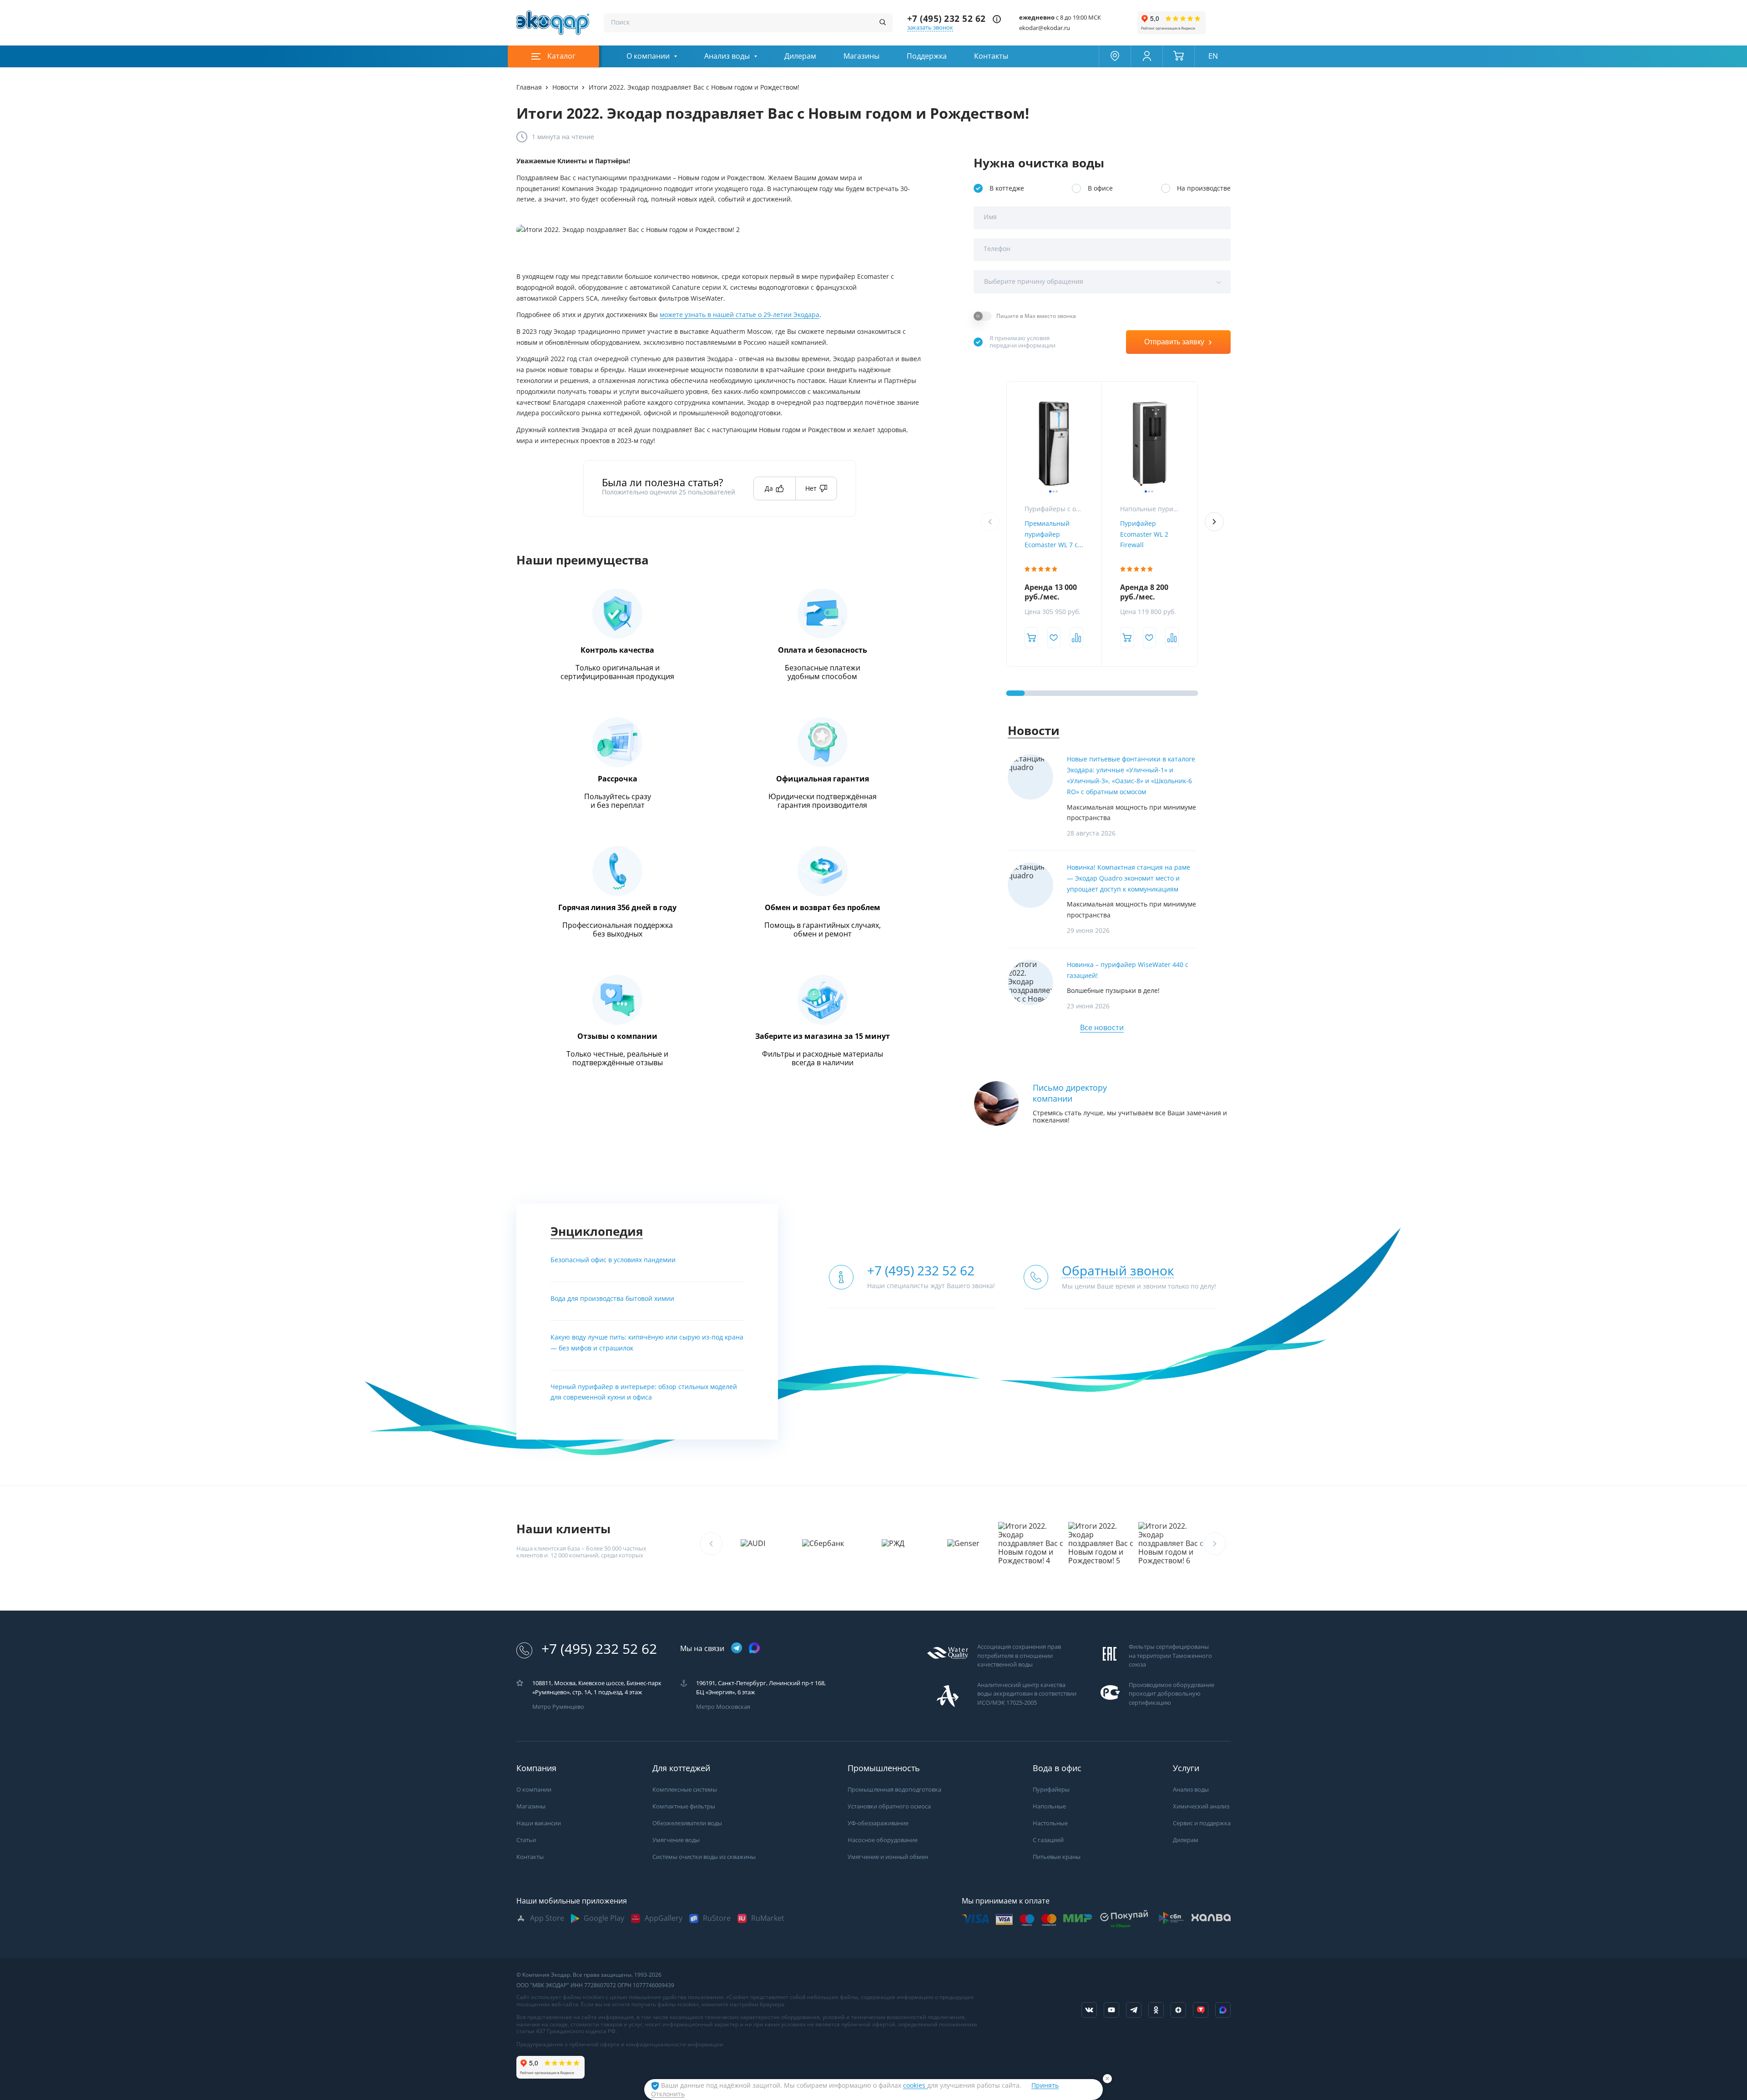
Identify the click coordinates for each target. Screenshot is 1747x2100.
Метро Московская (723, 1707)
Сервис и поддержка (1202, 1823)
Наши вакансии (539, 1823)
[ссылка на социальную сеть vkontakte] (1089, 2010)
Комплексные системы (685, 1790)
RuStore (717, 1918)
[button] (1214, 522)
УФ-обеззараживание (878, 1823)
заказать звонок (930, 28)
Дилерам (800, 56)
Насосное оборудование (883, 1840)
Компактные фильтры (684, 1806)
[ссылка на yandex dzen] (1178, 2010)
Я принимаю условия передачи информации (1022, 342)
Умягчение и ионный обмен (888, 1857)
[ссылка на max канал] (754, 1648)
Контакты (991, 56)
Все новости (1102, 1028)
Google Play (604, 1918)
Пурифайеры (1051, 1790)
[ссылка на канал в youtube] (1111, 2010)
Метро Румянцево (558, 1707)
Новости (1034, 731)
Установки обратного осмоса (889, 1806)
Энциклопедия (597, 1231)
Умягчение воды (676, 1840)
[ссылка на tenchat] (1201, 2010)
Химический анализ (1201, 1806)
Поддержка (927, 56)
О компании (648, 56)
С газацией (1048, 1840)
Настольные (1050, 1823)
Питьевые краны (1057, 1857)
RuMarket (768, 1918)
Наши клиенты (563, 1529)
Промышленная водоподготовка (894, 1790)
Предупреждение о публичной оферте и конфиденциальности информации (620, 2045)
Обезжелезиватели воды (687, 1823)
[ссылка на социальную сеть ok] (1156, 2010)
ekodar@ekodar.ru (1045, 28)
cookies (915, 2085)
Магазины (861, 56)
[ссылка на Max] (1223, 2010)
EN (1213, 56)
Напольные (1049, 1806)
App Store (547, 1918)
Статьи (526, 1840)
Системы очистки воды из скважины (704, 1857)
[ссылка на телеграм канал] (737, 1649)
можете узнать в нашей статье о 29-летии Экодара (740, 315)
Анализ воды (727, 56)
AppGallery (664, 1918)
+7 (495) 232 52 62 (947, 19)
